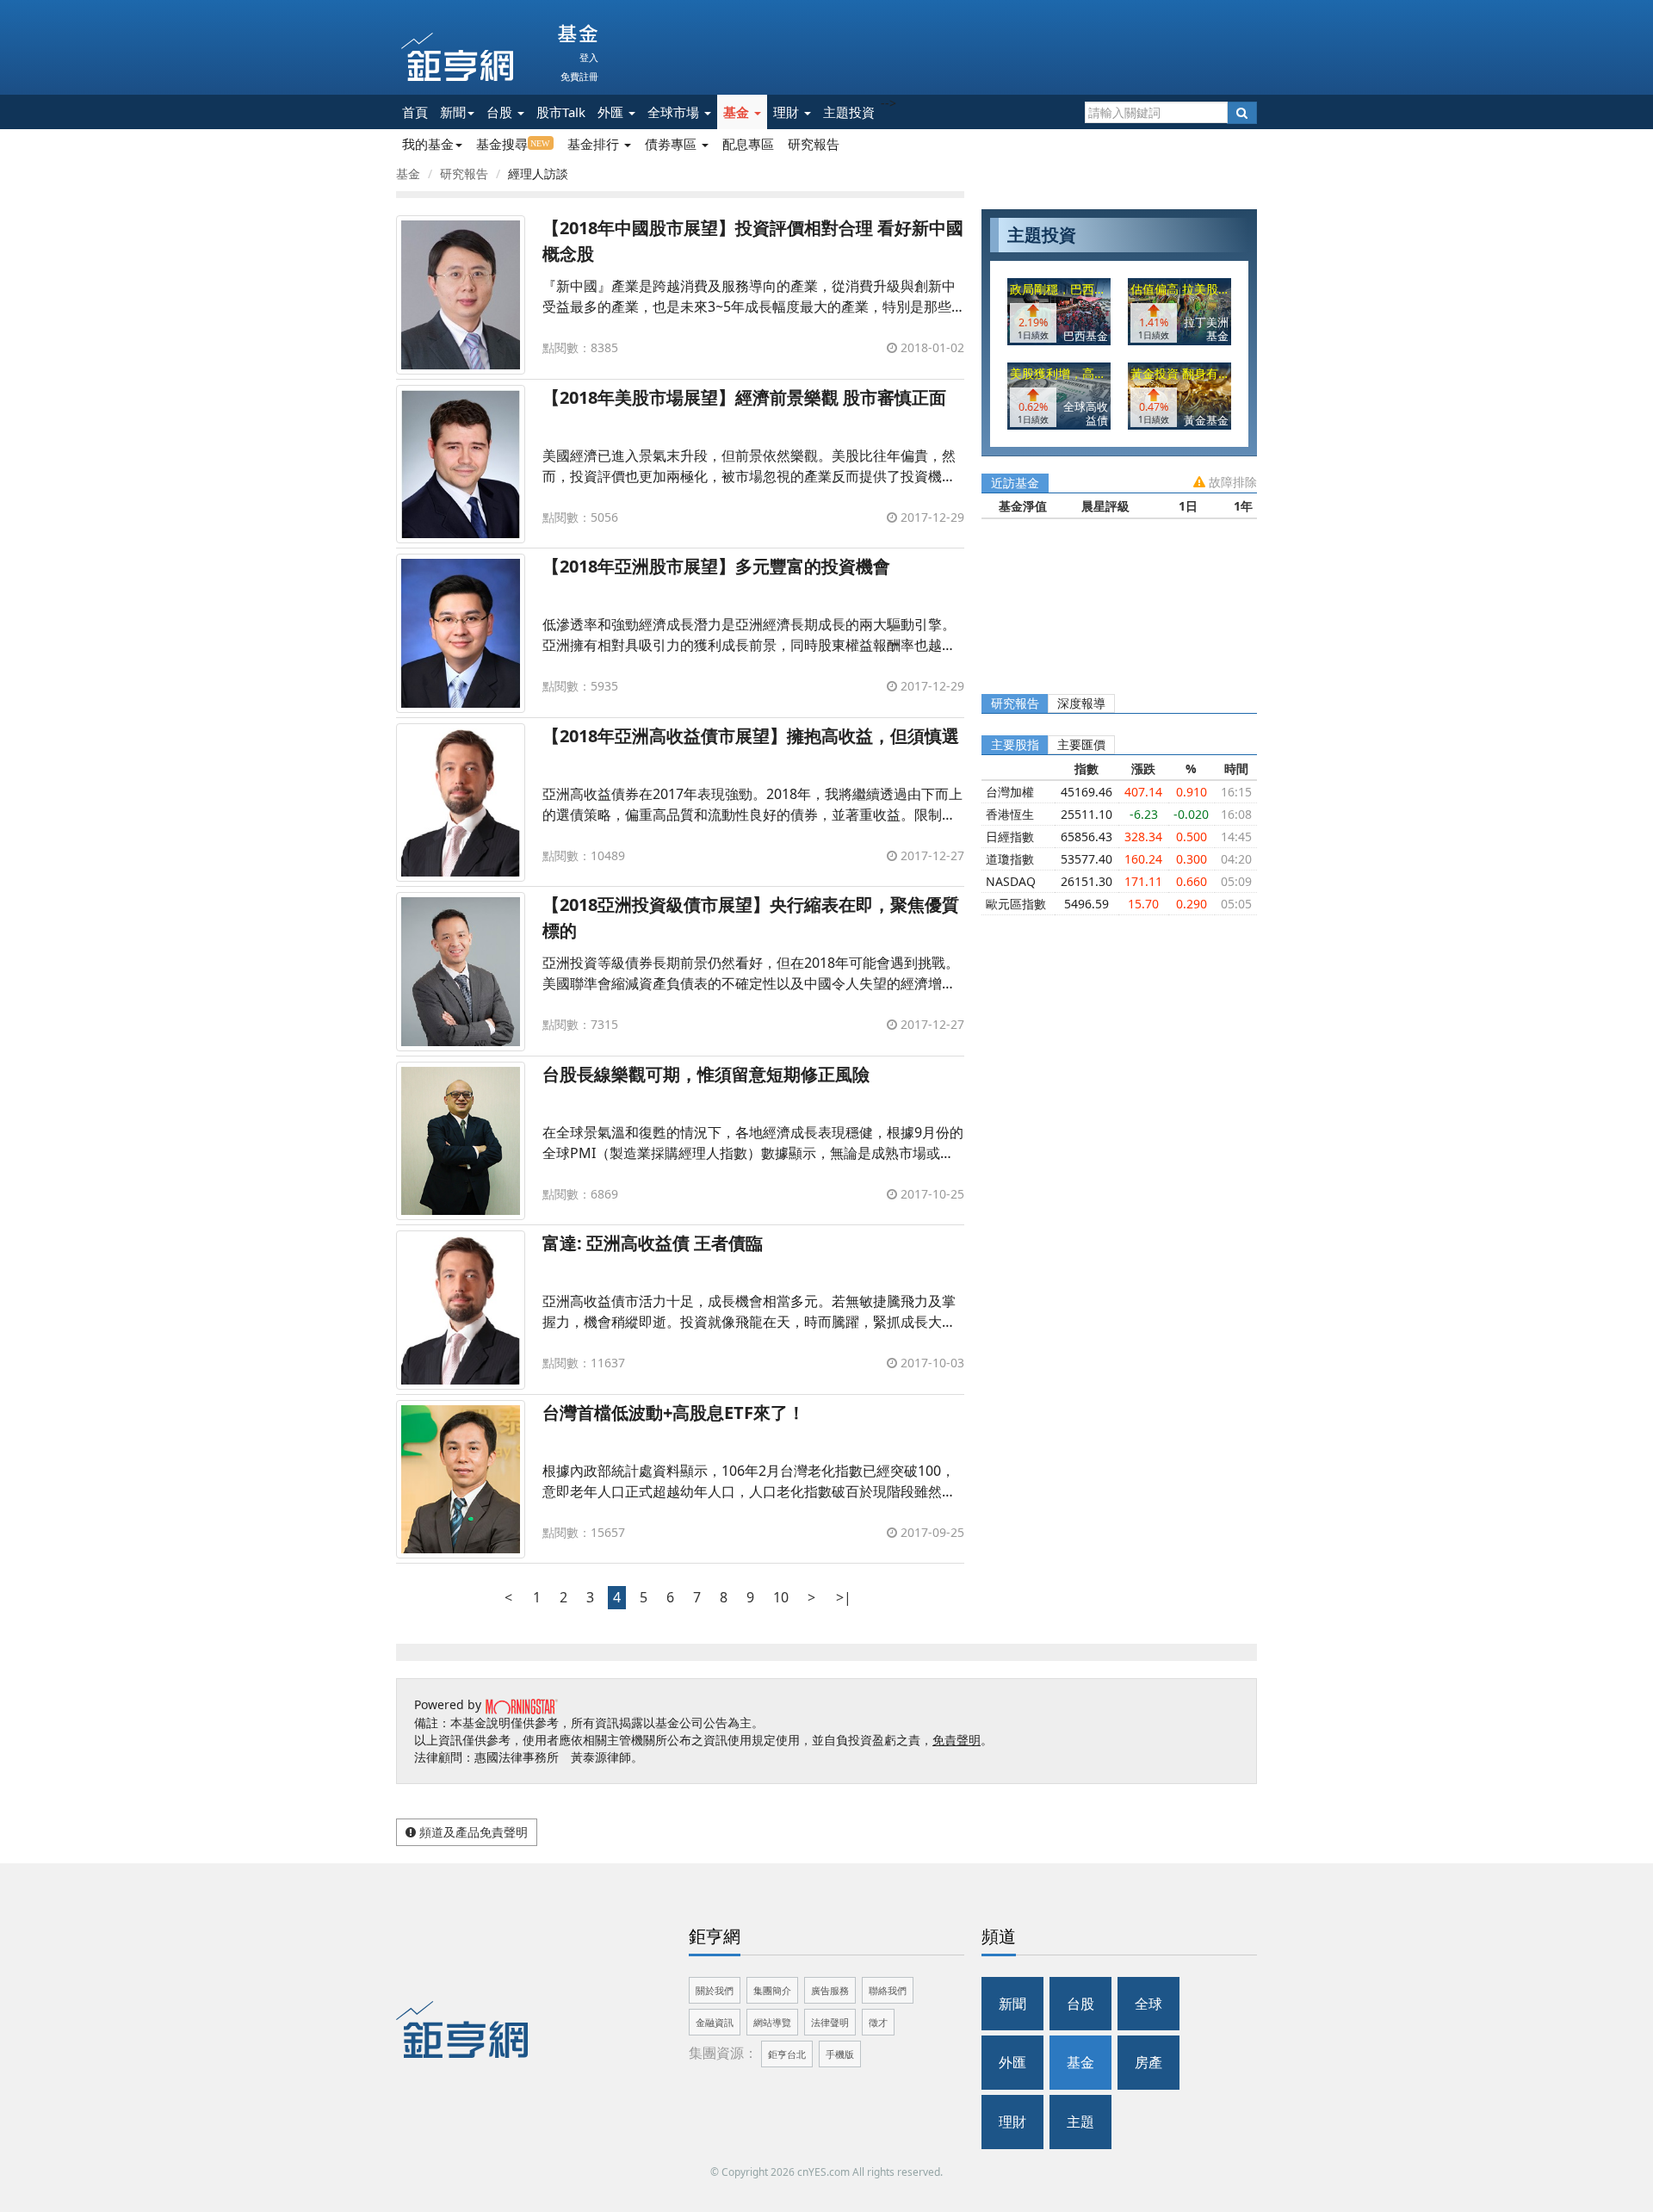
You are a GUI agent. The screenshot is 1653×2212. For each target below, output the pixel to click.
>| (844, 1597)
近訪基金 (1015, 483)
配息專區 (748, 144)
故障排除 (1231, 482)
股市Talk (561, 112)
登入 (589, 57)
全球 (1148, 2004)
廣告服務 (830, 1990)
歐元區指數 (1016, 904)
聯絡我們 (888, 1990)
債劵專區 (672, 144)
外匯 (612, 112)
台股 (501, 112)
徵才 (878, 2022)
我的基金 (428, 144)
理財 (788, 112)
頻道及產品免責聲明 (472, 1832)
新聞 (453, 112)
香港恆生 (1010, 814)
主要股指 (1015, 744)
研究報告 (814, 144)
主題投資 (849, 112)
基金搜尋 (502, 144)
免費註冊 (579, 76)
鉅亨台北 (787, 2054)
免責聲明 (957, 1740)
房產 (1148, 2062)
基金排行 (595, 144)
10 (781, 1597)
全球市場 (675, 112)
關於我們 (715, 1990)
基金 (738, 112)
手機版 (840, 2054)
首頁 (415, 112)
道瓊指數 (1010, 859)
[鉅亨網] (457, 57)
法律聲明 (830, 2022)
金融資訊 (715, 2022)
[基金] (555, 34)
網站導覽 (772, 2022)
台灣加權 (1010, 792)
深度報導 (1081, 703)
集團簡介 (772, 1990)
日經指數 (1010, 836)
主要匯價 (1081, 744)
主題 (1080, 2122)
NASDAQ (1011, 881)
